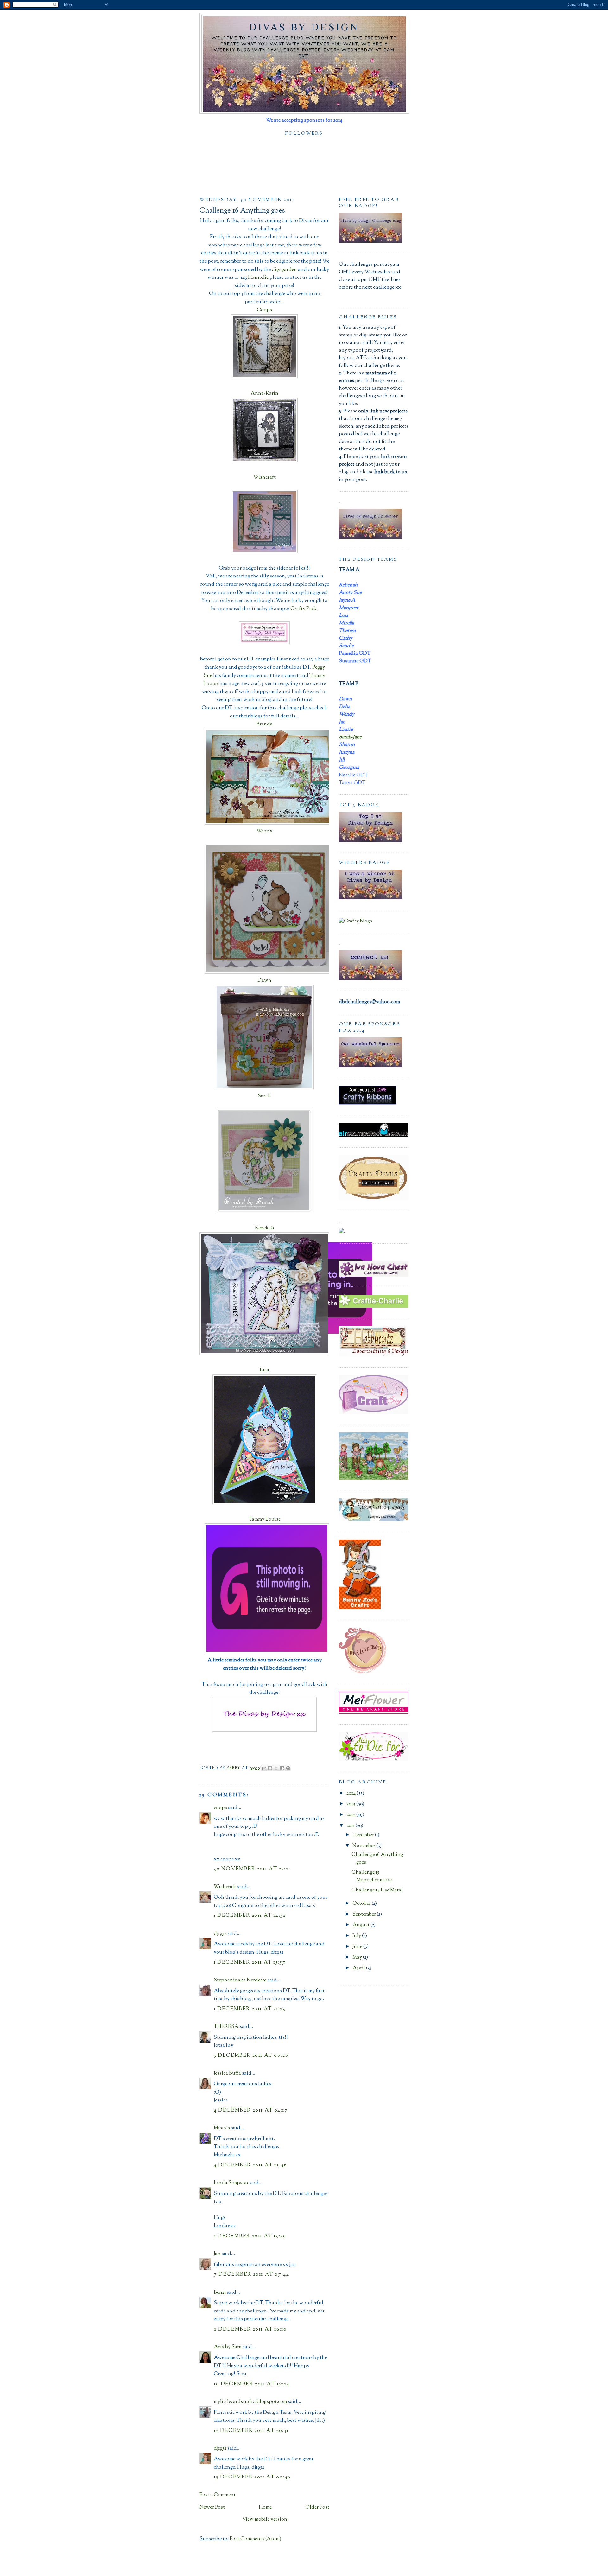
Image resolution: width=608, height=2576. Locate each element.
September (365, 1914)
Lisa (264, 1370)
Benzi (220, 2293)
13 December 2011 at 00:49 (252, 2477)
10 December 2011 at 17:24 (252, 2384)
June (358, 1947)
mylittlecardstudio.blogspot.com (250, 2402)
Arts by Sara (228, 2347)
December (364, 1835)
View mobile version (265, 2519)
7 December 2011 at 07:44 (251, 2275)
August (361, 1925)
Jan (218, 2254)
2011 (351, 1826)
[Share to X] (276, 1768)
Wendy (264, 831)
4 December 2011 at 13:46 (250, 2165)
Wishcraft (265, 478)
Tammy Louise (265, 1519)
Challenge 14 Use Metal (377, 1890)
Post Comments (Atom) (255, 2539)
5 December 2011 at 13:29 (250, 2236)
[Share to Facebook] (282, 1768)
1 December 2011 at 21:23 (250, 2009)
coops (220, 1808)
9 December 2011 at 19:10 (250, 2329)
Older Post (317, 2507)
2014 (351, 1793)
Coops (264, 310)
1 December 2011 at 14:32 (250, 1916)
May (358, 1958)
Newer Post (212, 2507)
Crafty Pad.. (304, 609)
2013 (351, 1804)
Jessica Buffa (227, 2073)
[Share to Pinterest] (288, 1768)
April (359, 1968)
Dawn (264, 981)
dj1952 (220, 1934)
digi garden (284, 270)
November (364, 1846)
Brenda (265, 724)
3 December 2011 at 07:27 (251, 2056)
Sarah (264, 1096)
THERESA (226, 2027)
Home (265, 2507)
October (362, 1904)
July (357, 1936)
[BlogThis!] (270, 1768)
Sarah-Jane (350, 737)
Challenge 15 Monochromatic (372, 1876)
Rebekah (265, 1228)
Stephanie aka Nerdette (240, 1980)
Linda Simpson (231, 2183)
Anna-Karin (264, 394)
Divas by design (304, 27)
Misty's (222, 2128)
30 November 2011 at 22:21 (252, 1869)
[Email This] (264, 1768)
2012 (351, 1815)
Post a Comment (218, 2495)
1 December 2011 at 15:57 (250, 1963)
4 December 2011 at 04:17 (251, 2111)
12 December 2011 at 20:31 (251, 2431)
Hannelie (258, 278)
